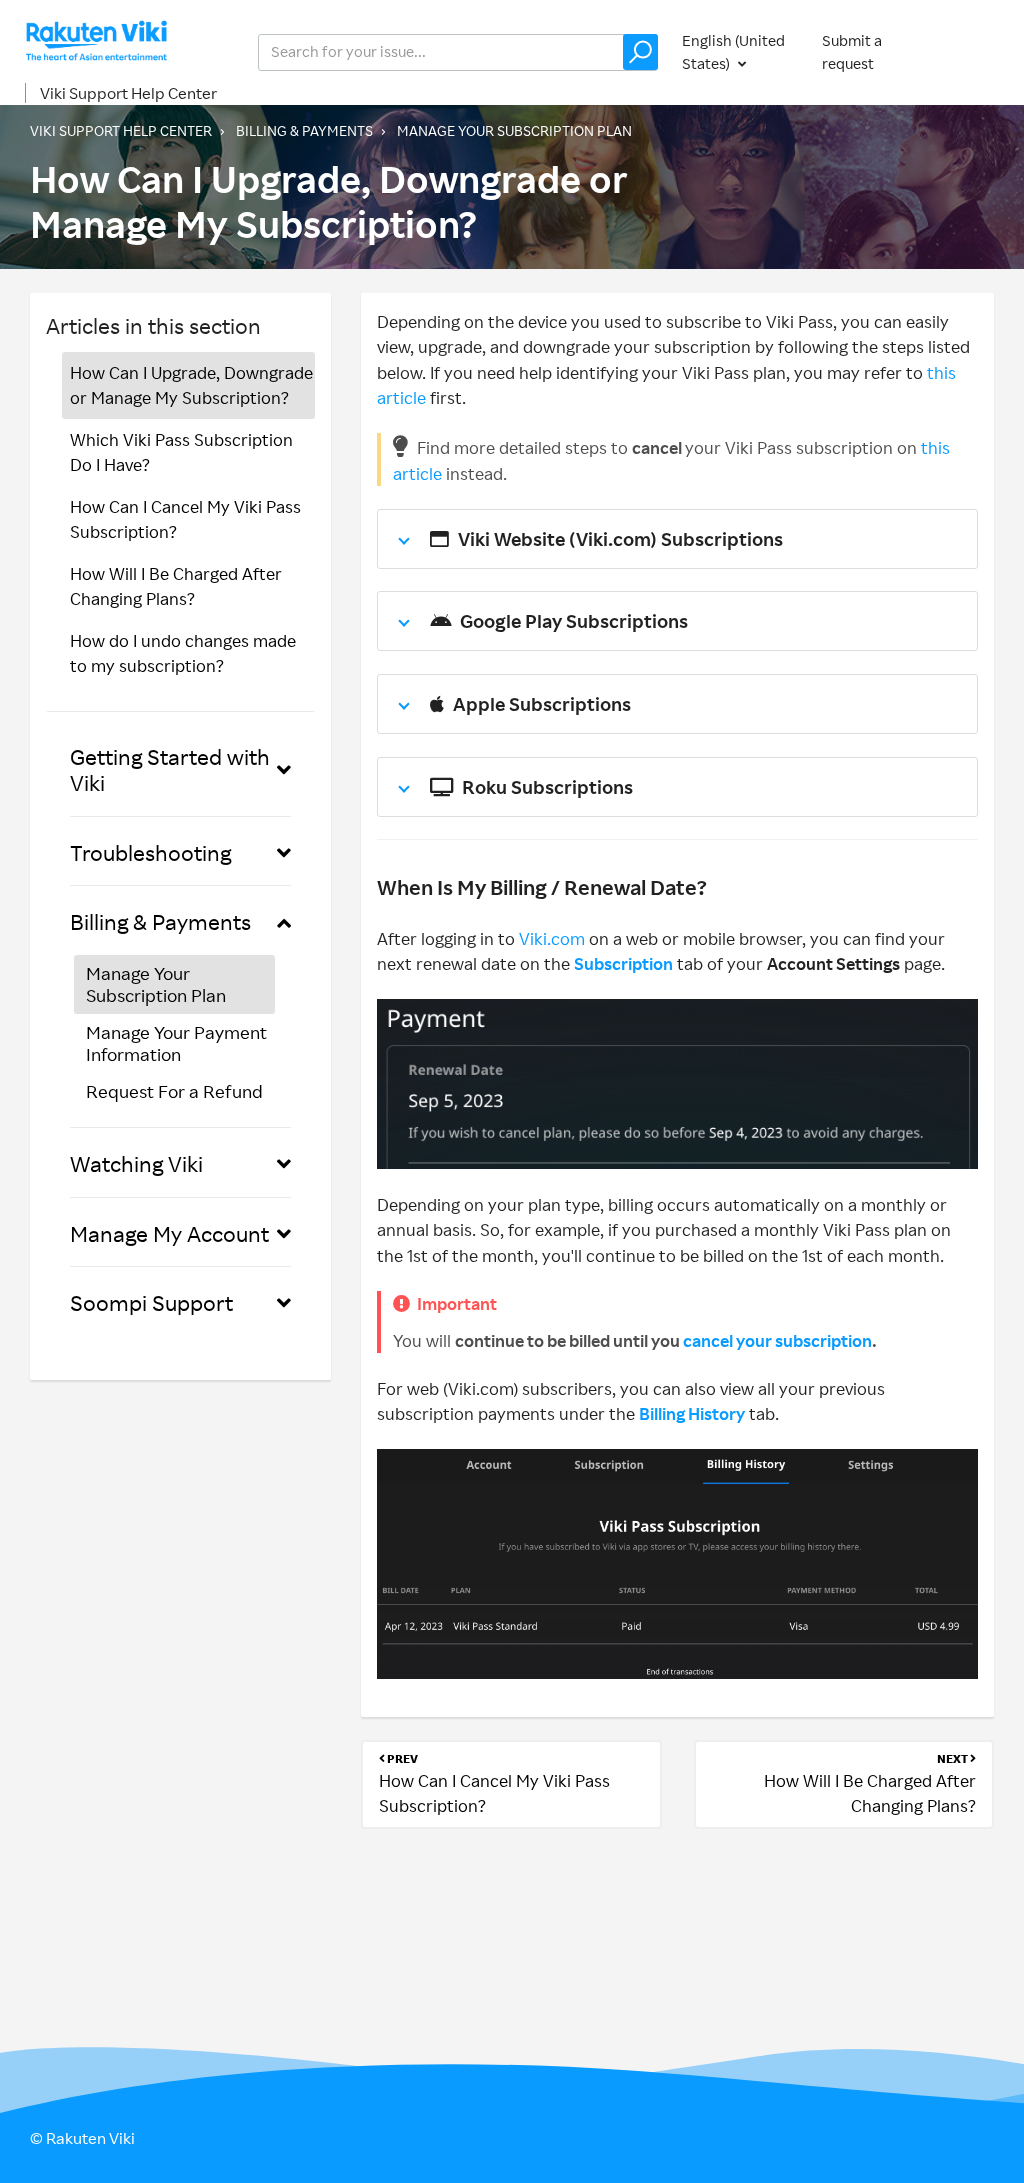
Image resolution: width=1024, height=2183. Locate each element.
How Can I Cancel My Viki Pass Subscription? (185, 519)
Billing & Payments (304, 130)
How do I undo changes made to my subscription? (183, 653)
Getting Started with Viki (170, 769)
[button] (640, 52)
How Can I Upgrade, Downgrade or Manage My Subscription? (191, 385)
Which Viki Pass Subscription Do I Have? (181, 452)
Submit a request (852, 52)
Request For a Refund (174, 1091)
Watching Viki (136, 1163)
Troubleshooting (150, 852)
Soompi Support (151, 1302)
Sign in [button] (972, 51)
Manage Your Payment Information (176, 1043)
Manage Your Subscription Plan (514, 130)
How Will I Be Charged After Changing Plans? (176, 586)
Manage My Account (169, 1233)
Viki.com (552, 938)
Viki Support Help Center (128, 93)
